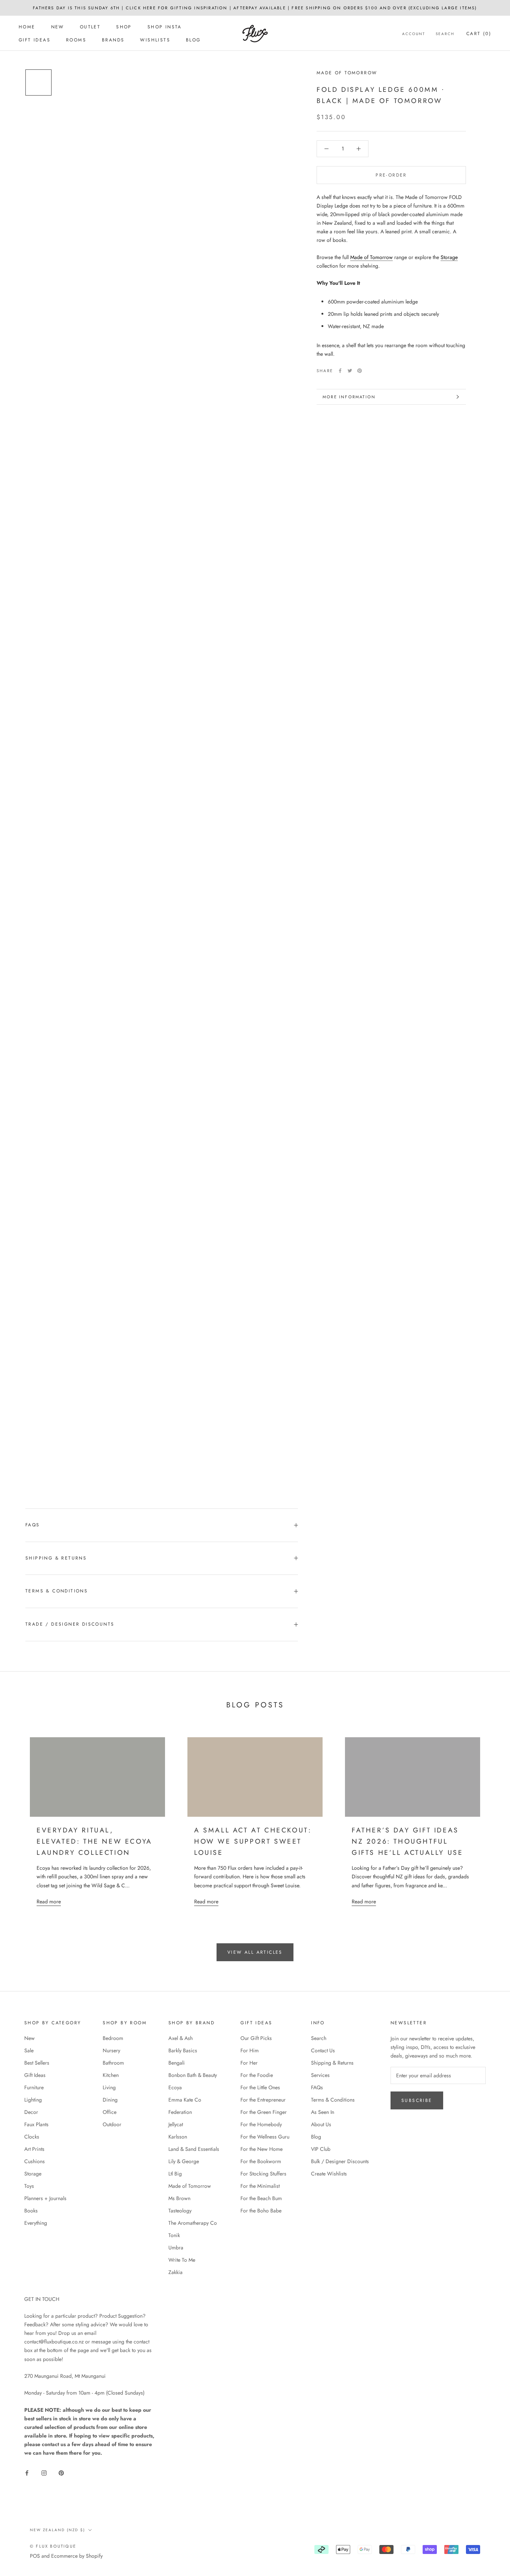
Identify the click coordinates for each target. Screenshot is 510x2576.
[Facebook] (340, 371)
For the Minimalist (260, 2186)
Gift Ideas (35, 40)
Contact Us (323, 2050)
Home (27, 27)
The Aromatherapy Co (193, 2223)
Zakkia (175, 2272)
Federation (180, 2112)
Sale (29, 2050)
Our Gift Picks (256, 2038)
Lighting (33, 2100)
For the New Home (262, 2149)
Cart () (479, 34)
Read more (49, 1901)
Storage (449, 257)
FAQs (33, 1525)
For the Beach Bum (261, 2198)
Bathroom (113, 2063)
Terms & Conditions (57, 1591)
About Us (321, 2124)
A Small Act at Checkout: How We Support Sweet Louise (253, 1841)
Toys (29, 2186)
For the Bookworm (261, 2161)
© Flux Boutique (53, 2546)
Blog (193, 40)
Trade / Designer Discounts (70, 1624)
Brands (113, 40)
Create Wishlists (329, 2174)
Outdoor (112, 2124)
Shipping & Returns (56, 1558)
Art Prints (34, 2149)
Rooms (76, 40)
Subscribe (417, 2100)
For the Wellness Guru (265, 2137)
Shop (124, 27)
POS (35, 2556)
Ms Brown (179, 2198)
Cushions (35, 2161)
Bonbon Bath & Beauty (193, 2075)
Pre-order (391, 175)
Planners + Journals (45, 2198)
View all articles (255, 1952)
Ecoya (175, 2087)
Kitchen (111, 2075)
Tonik (174, 2235)
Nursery (111, 2050)
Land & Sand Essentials (194, 2149)
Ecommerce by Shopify (77, 2556)
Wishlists (155, 40)
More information (349, 397)
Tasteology (180, 2211)
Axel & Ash (181, 2038)
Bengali (177, 2063)
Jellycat (176, 2124)
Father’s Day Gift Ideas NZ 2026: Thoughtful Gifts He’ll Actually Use (407, 1841)
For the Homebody (261, 2124)
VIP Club (321, 2149)
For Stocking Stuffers (263, 2174)
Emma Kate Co (185, 2100)
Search (445, 34)
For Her (249, 2063)
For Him (250, 2050)
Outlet (90, 27)
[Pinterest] (360, 371)
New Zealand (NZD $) (57, 2530)
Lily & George (184, 2161)
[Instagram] (44, 2472)
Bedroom (113, 2038)
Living (109, 2087)
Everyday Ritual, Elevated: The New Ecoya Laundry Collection (94, 1841)
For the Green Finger (264, 2112)
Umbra (176, 2248)
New (58, 27)
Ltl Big (175, 2174)
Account (414, 34)
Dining (110, 2100)
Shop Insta (165, 27)
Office (110, 2112)
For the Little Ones (260, 2087)
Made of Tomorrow (347, 73)
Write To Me (182, 2260)
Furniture (34, 2087)
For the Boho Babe (261, 2211)
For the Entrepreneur (263, 2100)
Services (320, 2075)
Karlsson (178, 2137)
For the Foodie (257, 2075)
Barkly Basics (183, 2050)
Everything (36, 2223)
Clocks (32, 2137)
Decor (31, 2112)
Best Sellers (37, 2063)
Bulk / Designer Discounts (340, 2161)
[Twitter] (350, 371)
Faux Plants (36, 2124)
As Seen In (323, 2112)
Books (31, 2211)
